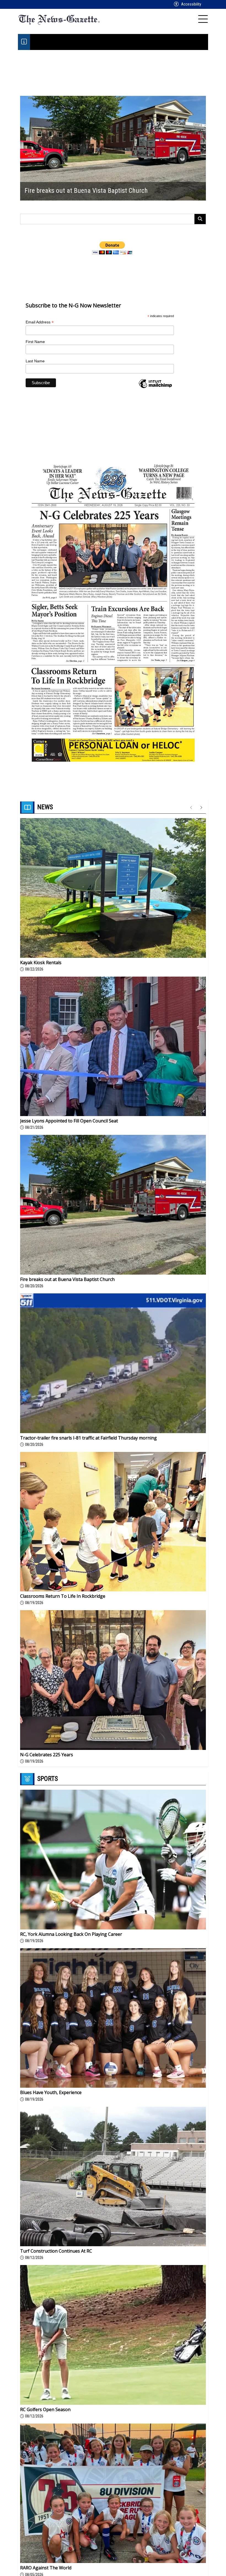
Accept (208, 2566)
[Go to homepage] (59, 19)
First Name (35, 342)
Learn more (182, 2566)
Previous (24, 148)
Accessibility (191, 4)
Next (202, 148)
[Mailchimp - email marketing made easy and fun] (155, 388)
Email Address (40, 322)
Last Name (35, 361)
